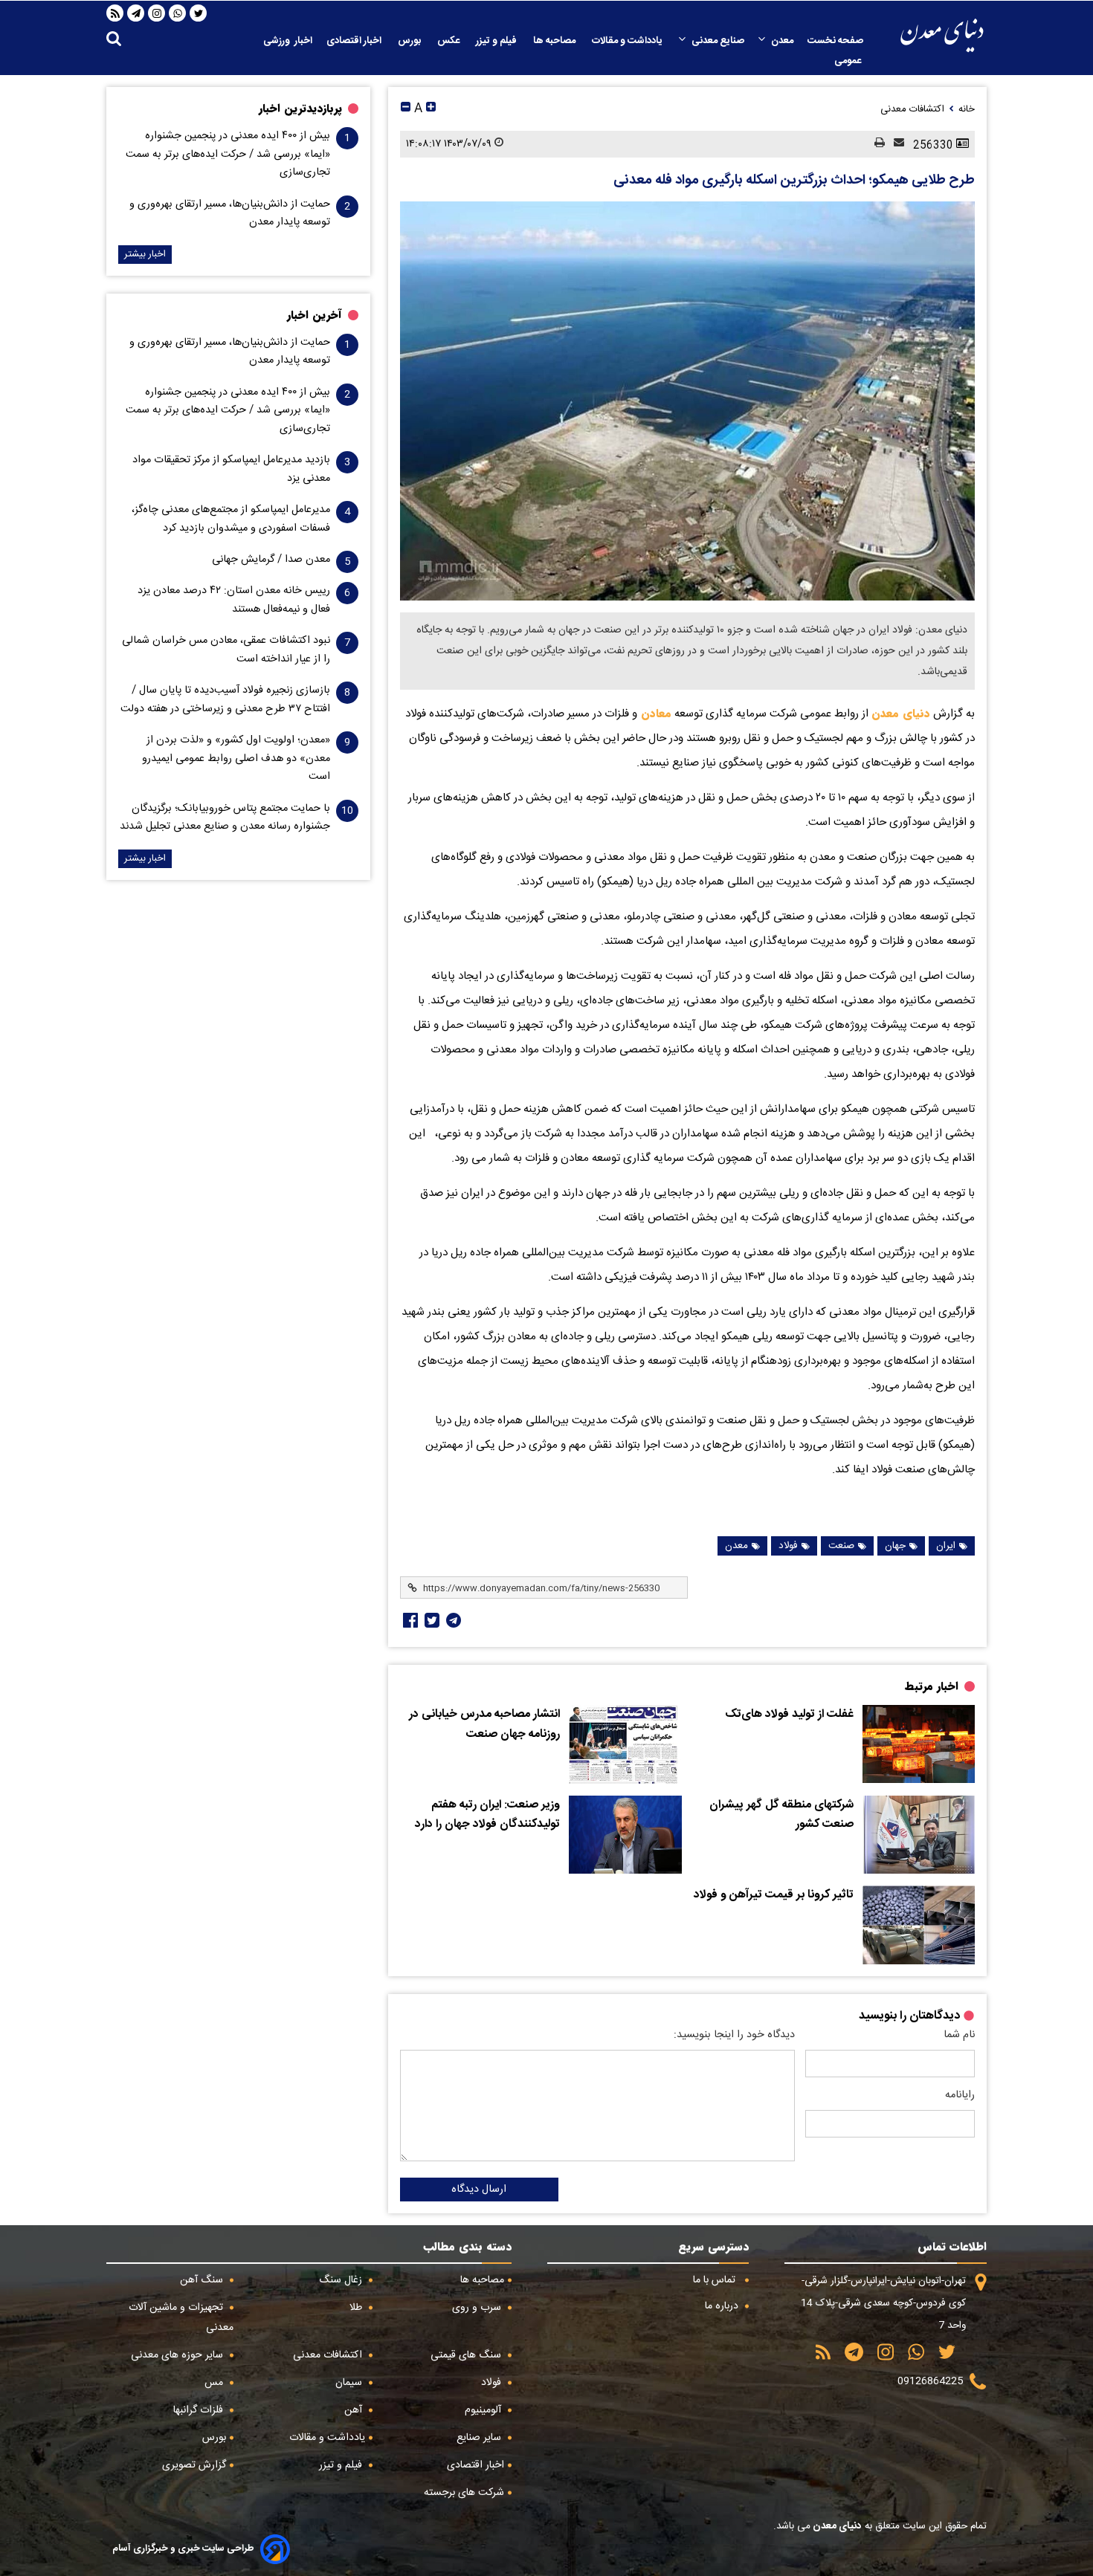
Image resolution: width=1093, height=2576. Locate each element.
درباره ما (723, 2306)
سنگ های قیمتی (467, 2355)
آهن (355, 2410)
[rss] (115, 13)
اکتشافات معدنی (329, 2355)
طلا (357, 2308)
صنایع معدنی (718, 41)
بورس (410, 41)
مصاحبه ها (555, 41)
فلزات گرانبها (200, 2410)
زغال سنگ (342, 2280)
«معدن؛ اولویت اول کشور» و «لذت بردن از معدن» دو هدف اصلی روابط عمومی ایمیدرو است (236, 758)
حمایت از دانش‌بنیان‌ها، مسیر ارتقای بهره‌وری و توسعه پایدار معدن (230, 213)
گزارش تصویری (194, 2465)
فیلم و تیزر (497, 41)
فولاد (788, 1546)
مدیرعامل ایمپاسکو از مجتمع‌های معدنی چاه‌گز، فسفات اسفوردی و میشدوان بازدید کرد (231, 519)
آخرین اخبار (315, 315)
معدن (782, 41)
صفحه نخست (835, 41)
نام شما (959, 2035)
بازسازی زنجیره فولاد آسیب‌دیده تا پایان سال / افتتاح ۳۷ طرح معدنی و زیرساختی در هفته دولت (225, 699)
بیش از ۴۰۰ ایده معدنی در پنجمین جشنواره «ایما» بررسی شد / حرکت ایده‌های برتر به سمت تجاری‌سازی (228, 154)
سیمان (350, 2383)
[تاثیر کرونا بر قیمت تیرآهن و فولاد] (919, 1925)
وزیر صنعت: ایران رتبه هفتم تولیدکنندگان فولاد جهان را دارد (487, 1815)
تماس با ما (716, 2280)
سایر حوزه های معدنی (178, 2355)
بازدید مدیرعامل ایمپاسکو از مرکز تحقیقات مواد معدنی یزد (231, 469)
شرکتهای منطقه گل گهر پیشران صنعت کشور (781, 1815)
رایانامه (960, 2095)
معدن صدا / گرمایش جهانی (271, 560)
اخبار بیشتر (145, 255)
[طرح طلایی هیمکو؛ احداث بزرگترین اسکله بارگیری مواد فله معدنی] (687, 401)
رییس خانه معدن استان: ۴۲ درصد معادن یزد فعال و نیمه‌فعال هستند (234, 600)
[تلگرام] (136, 13)
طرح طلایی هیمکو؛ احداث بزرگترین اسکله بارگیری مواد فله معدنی (794, 181)
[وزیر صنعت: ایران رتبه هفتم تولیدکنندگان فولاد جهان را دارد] (625, 1835)
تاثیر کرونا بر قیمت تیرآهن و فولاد (774, 1895)
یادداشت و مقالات (628, 41)
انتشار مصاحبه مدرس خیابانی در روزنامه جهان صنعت (484, 1725)
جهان (895, 1546)
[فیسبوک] (409, 1620)
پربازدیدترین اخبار (300, 109)
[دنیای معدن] (942, 35)
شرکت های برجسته (464, 2493)
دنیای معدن (901, 713)
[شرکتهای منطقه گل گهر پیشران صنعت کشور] (919, 1835)
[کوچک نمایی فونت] (406, 109)
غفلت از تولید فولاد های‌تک (789, 1715)
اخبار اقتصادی (355, 41)
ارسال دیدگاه (479, 2190)
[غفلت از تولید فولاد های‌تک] (919, 1744)
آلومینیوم (484, 2410)
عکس (449, 41)
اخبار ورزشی (288, 41)
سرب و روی (478, 2308)
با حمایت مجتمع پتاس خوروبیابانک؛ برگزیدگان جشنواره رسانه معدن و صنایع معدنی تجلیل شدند (225, 818)
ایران (946, 1546)
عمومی (849, 61)
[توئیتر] (431, 1620)
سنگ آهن (203, 2280)
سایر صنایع (480, 2438)
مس (215, 2383)
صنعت (841, 1546)
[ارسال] (894, 144)
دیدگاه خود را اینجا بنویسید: (734, 2035)
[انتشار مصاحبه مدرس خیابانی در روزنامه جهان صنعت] (625, 1744)
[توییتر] (199, 13)
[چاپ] (875, 144)
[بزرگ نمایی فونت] (431, 109)
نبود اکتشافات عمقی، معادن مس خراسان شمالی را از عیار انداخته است (226, 650)
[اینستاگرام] (157, 13)
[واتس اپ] (178, 13)
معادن (654, 713)
